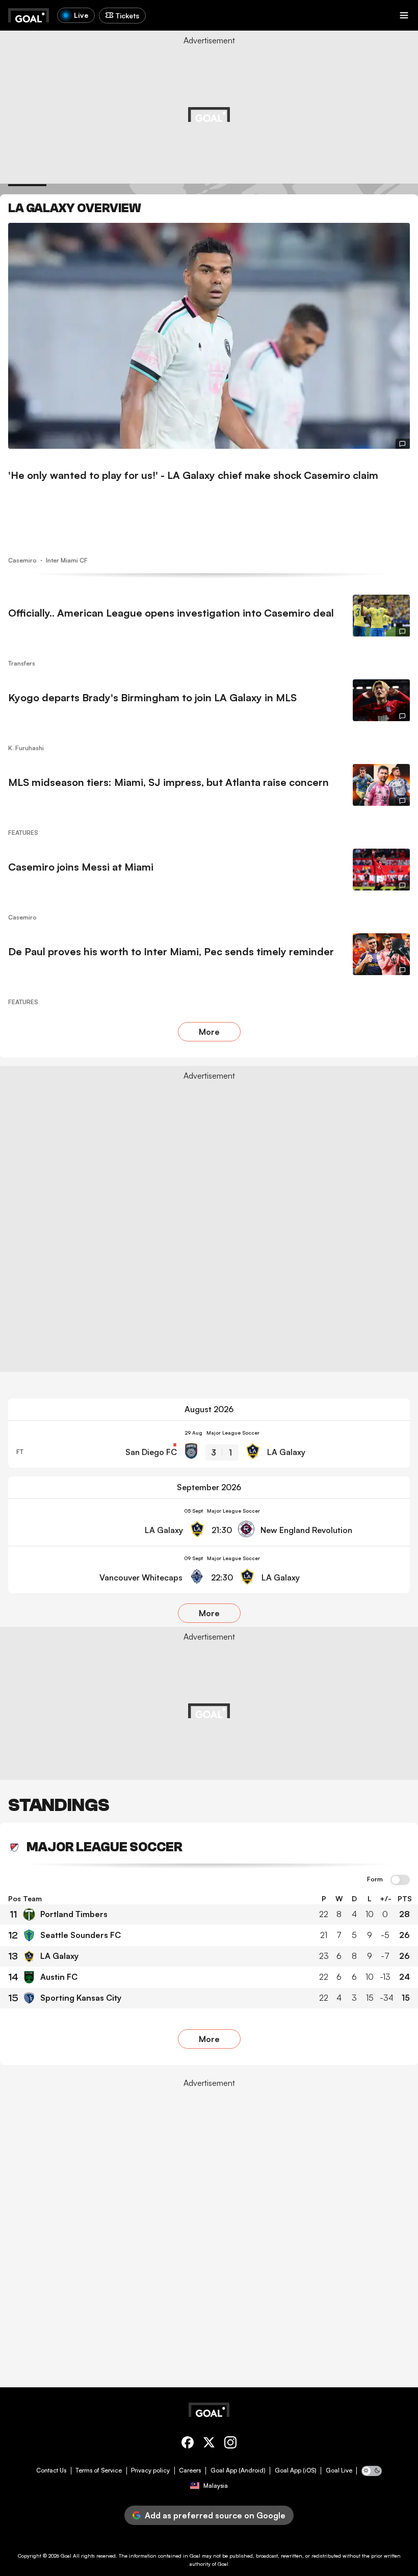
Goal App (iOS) (296, 2470)
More (209, 1032)
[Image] (209, 336)
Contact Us (51, 2470)
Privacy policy (150, 2470)
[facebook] (188, 2444)
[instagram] (230, 2444)
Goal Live (339, 2470)
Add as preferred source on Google (215, 2515)
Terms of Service (99, 2470)
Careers (190, 2470)
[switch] (400, 1880)
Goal (66, 2556)
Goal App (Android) (238, 2470)
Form (375, 1879)
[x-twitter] (209, 2444)
